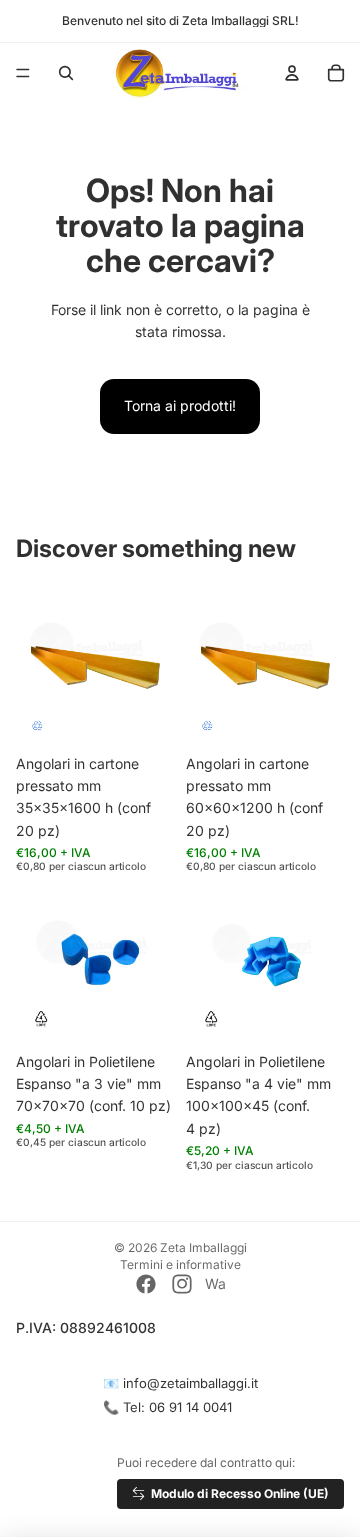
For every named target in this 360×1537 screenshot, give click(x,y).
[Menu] (23, 73)
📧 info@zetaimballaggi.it (180, 1383)
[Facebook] (146, 1284)
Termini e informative (180, 1264)
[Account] (292, 73)
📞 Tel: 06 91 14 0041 (167, 1407)
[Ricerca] (66, 73)
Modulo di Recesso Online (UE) (240, 1493)
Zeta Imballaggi (203, 1247)
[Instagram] (182, 1284)
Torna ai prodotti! (180, 405)
